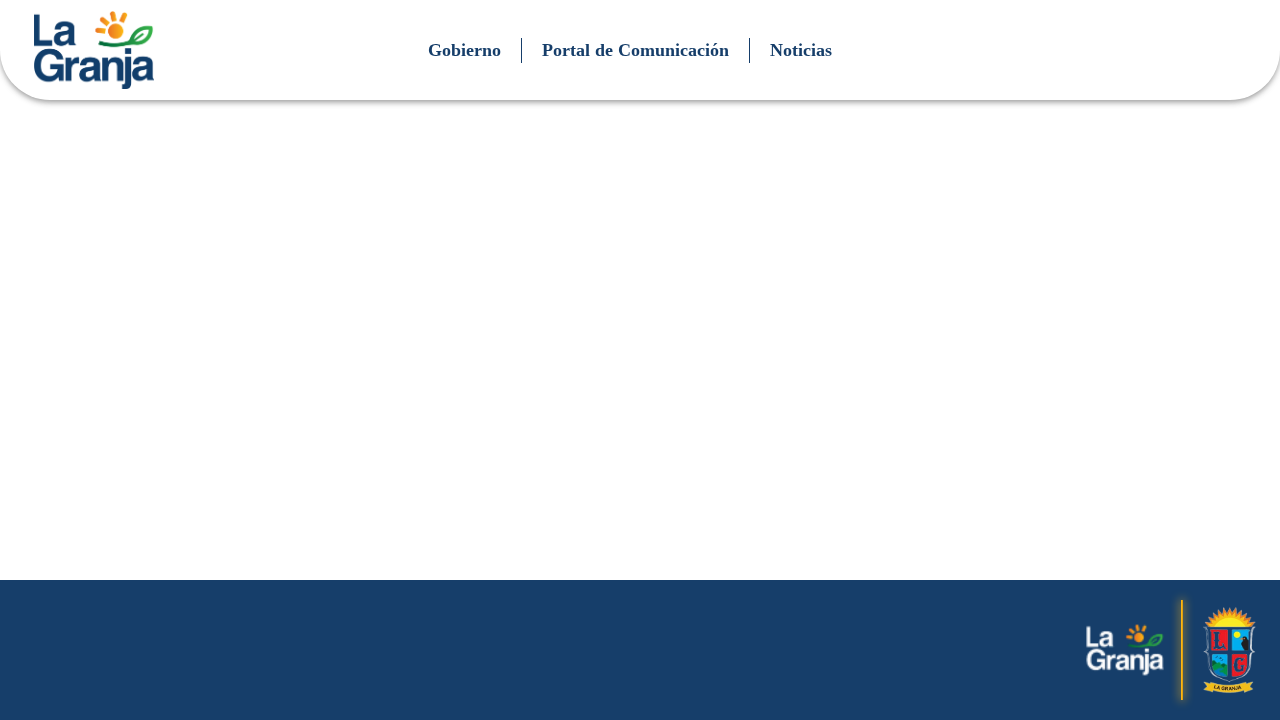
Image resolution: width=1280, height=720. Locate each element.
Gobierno (464, 50)
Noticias (801, 50)
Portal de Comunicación (635, 50)
